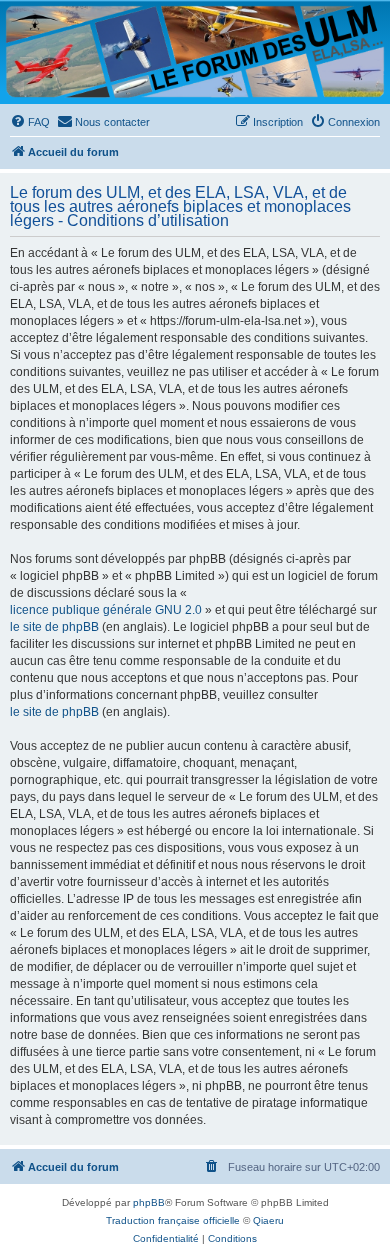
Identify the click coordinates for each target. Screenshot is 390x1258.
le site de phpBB (54, 627)
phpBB (149, 1202)
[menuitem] (30, 122)
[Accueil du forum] (195, 51)
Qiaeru (268, 1220)
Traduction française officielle (173, 1220)
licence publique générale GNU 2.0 (106, 610)
